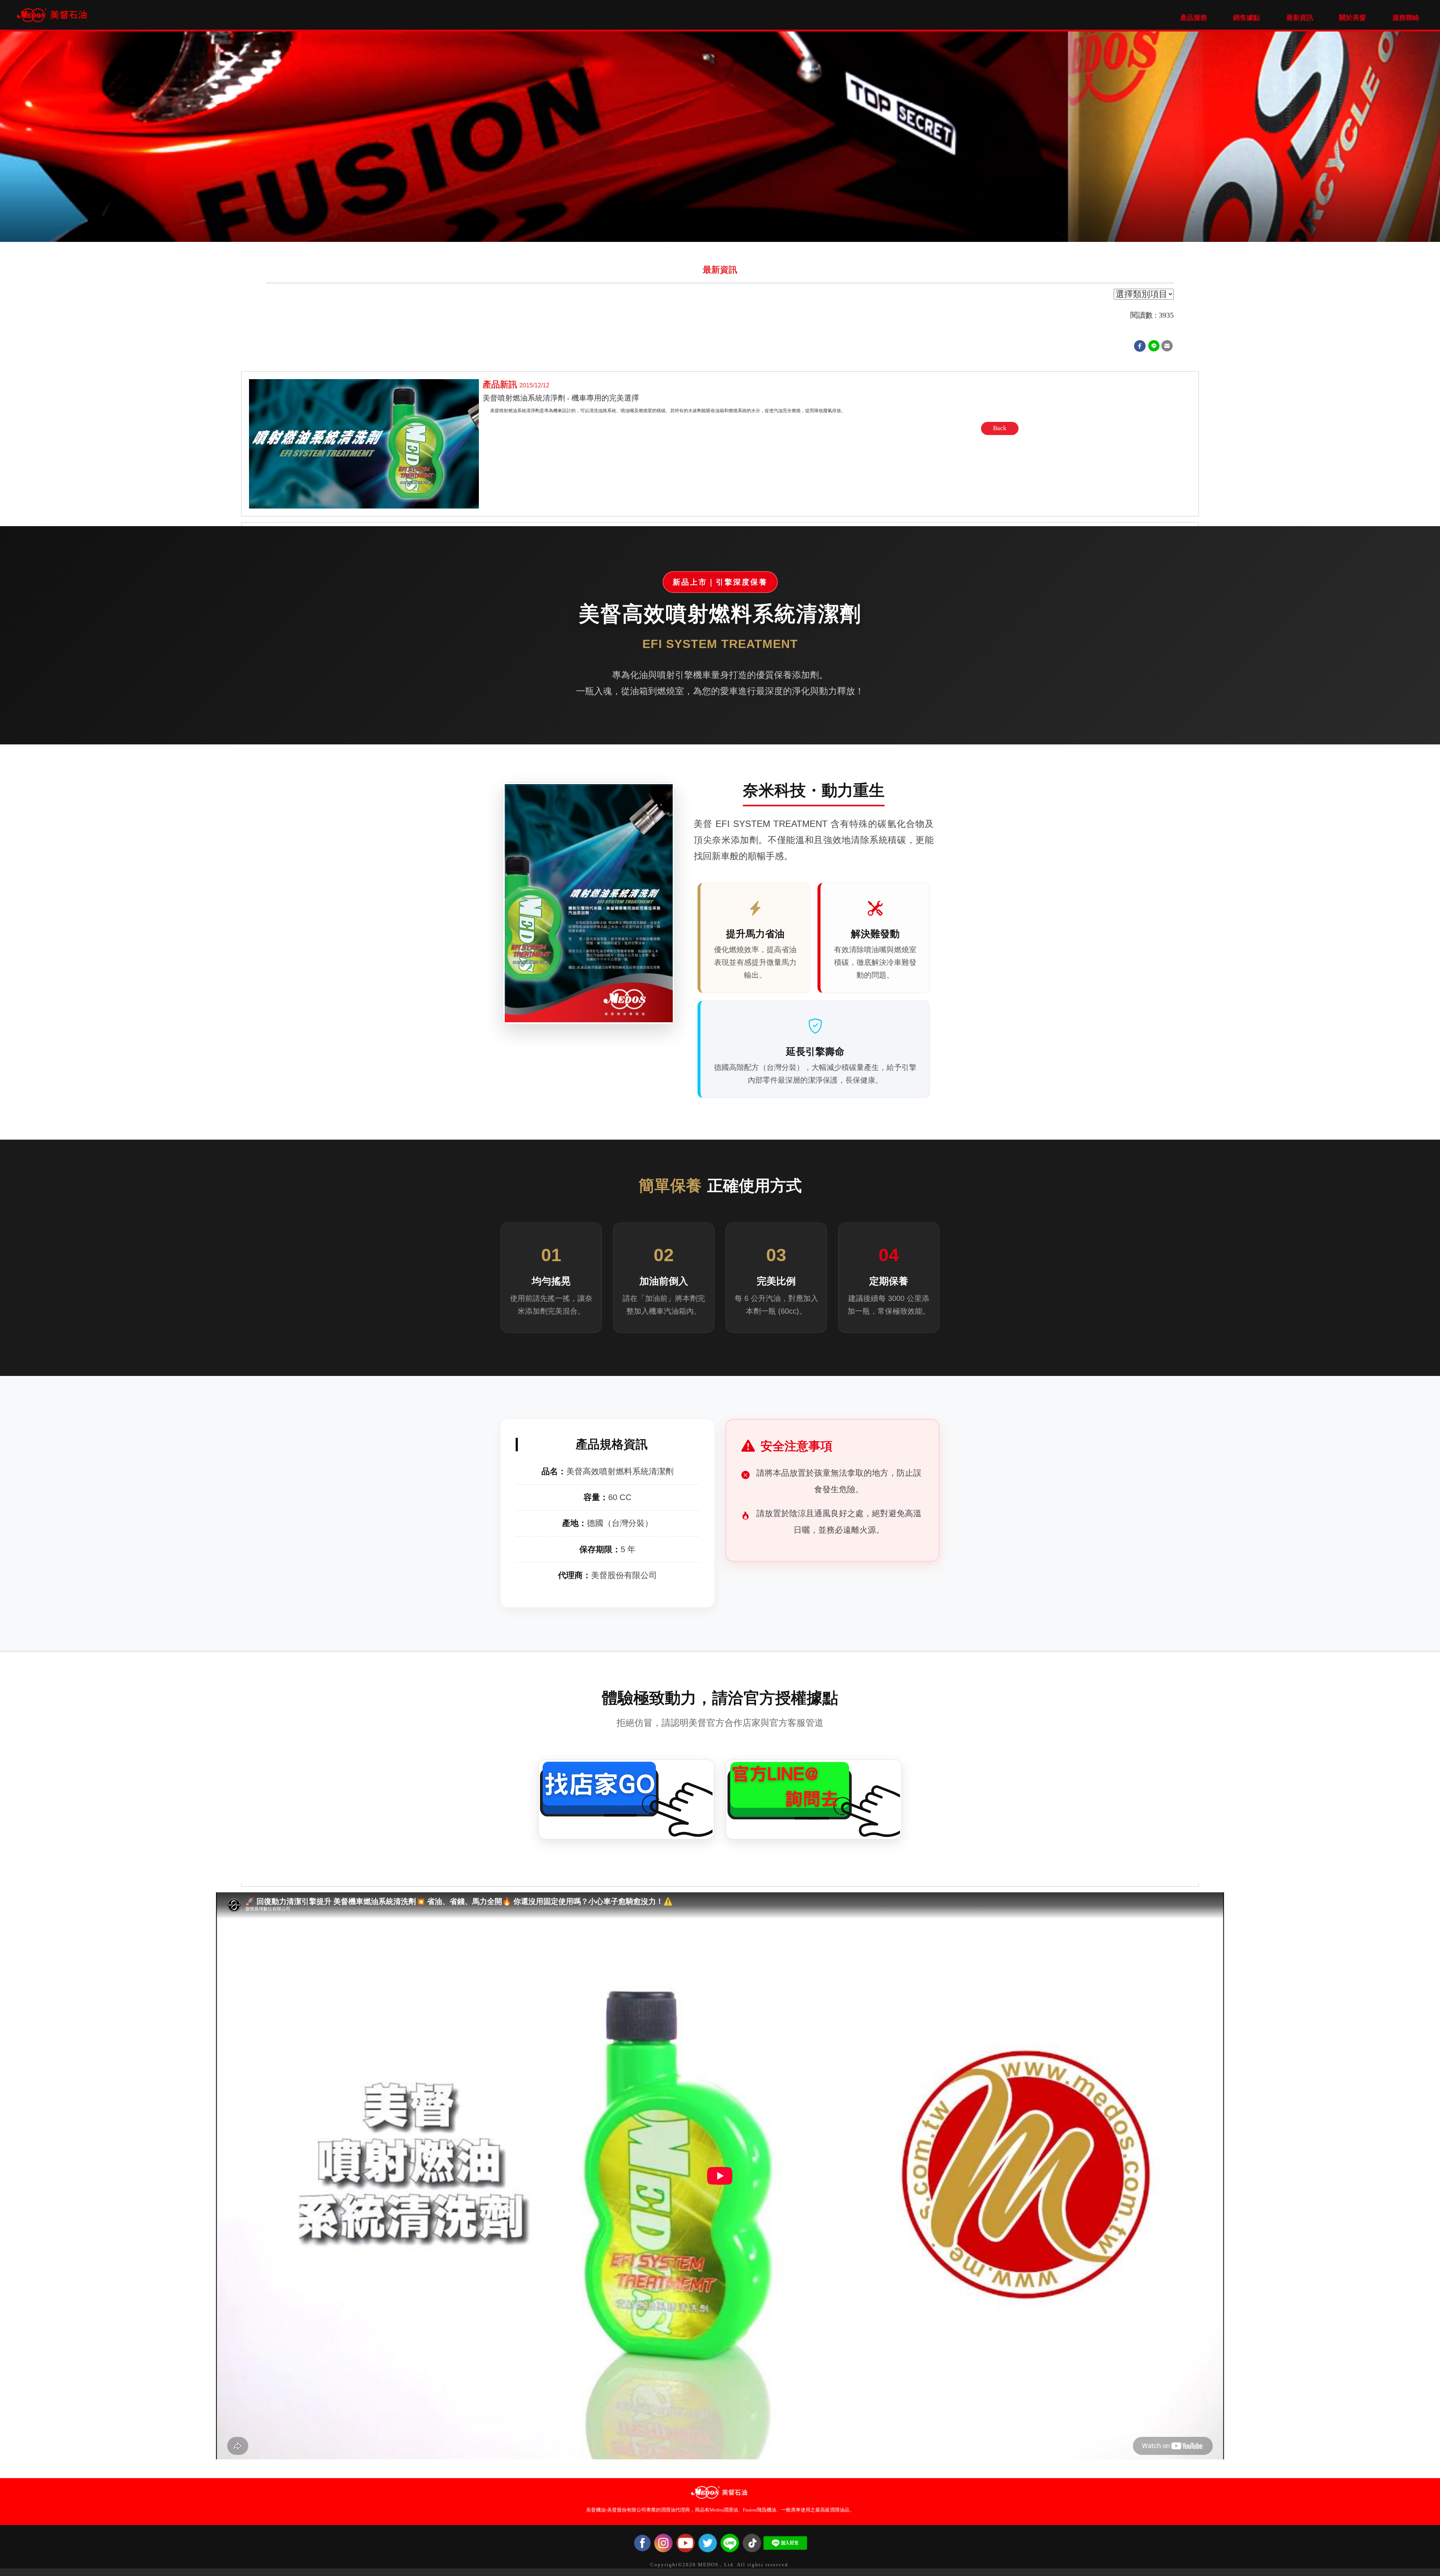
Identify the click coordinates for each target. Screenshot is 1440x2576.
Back (1000, 428)
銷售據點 (1246, 18)
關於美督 (1353, 18)
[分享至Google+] (1154, 346)
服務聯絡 (1406, 18)
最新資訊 (1300, 18)
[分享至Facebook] (1140, 346)
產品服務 (1194, 18)
